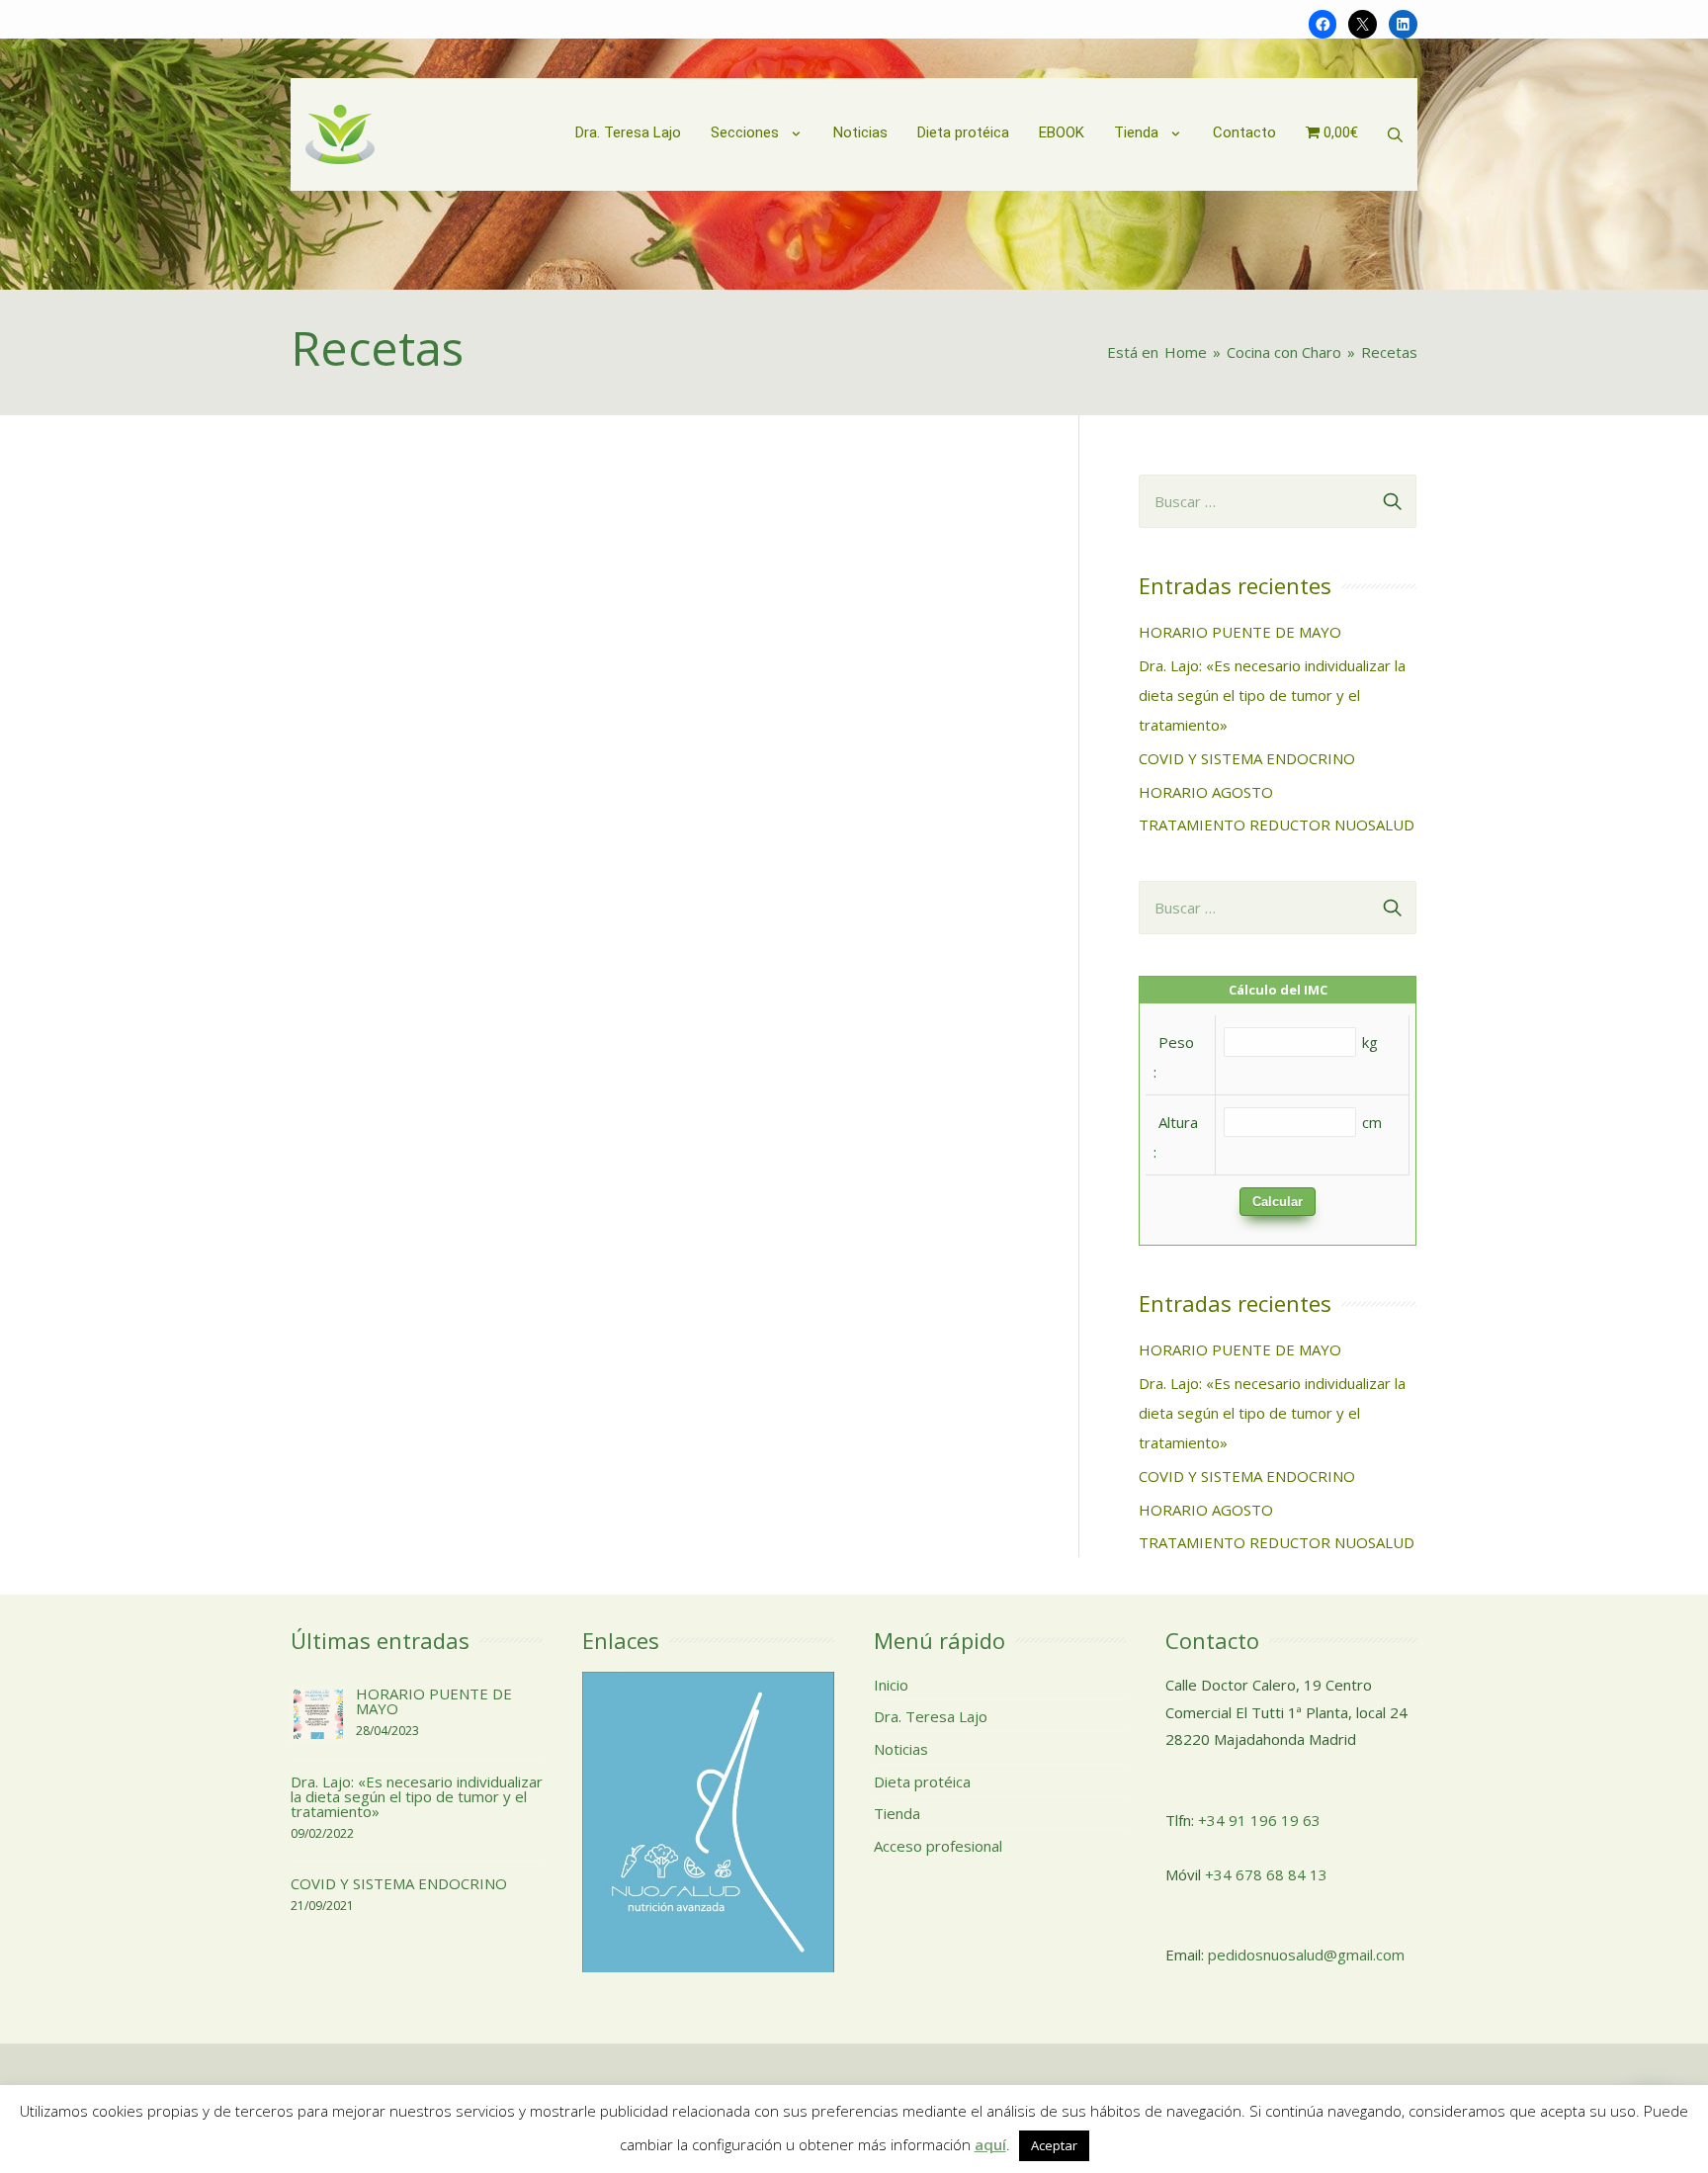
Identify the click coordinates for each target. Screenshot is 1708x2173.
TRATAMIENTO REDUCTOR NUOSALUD (1277, 825)
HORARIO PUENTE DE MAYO (1240, 632)
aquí (990, 2144)
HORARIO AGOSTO (1206, 792)
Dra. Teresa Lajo (931, 1716)
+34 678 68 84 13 (1266, 1874)
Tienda (897, 1813)
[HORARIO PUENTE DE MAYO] (318, 1712)
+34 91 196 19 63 (1259, 1820)
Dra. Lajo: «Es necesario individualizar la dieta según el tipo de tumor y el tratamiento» (1272, 695)
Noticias (901, 1749)
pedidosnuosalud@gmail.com (1306, 1955)
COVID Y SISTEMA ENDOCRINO (1247, 758)
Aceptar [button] (1054, 2145)
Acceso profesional (938, 1846)
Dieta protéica (922, 1782)
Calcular (1278, 1202)
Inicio (891, 1685)
